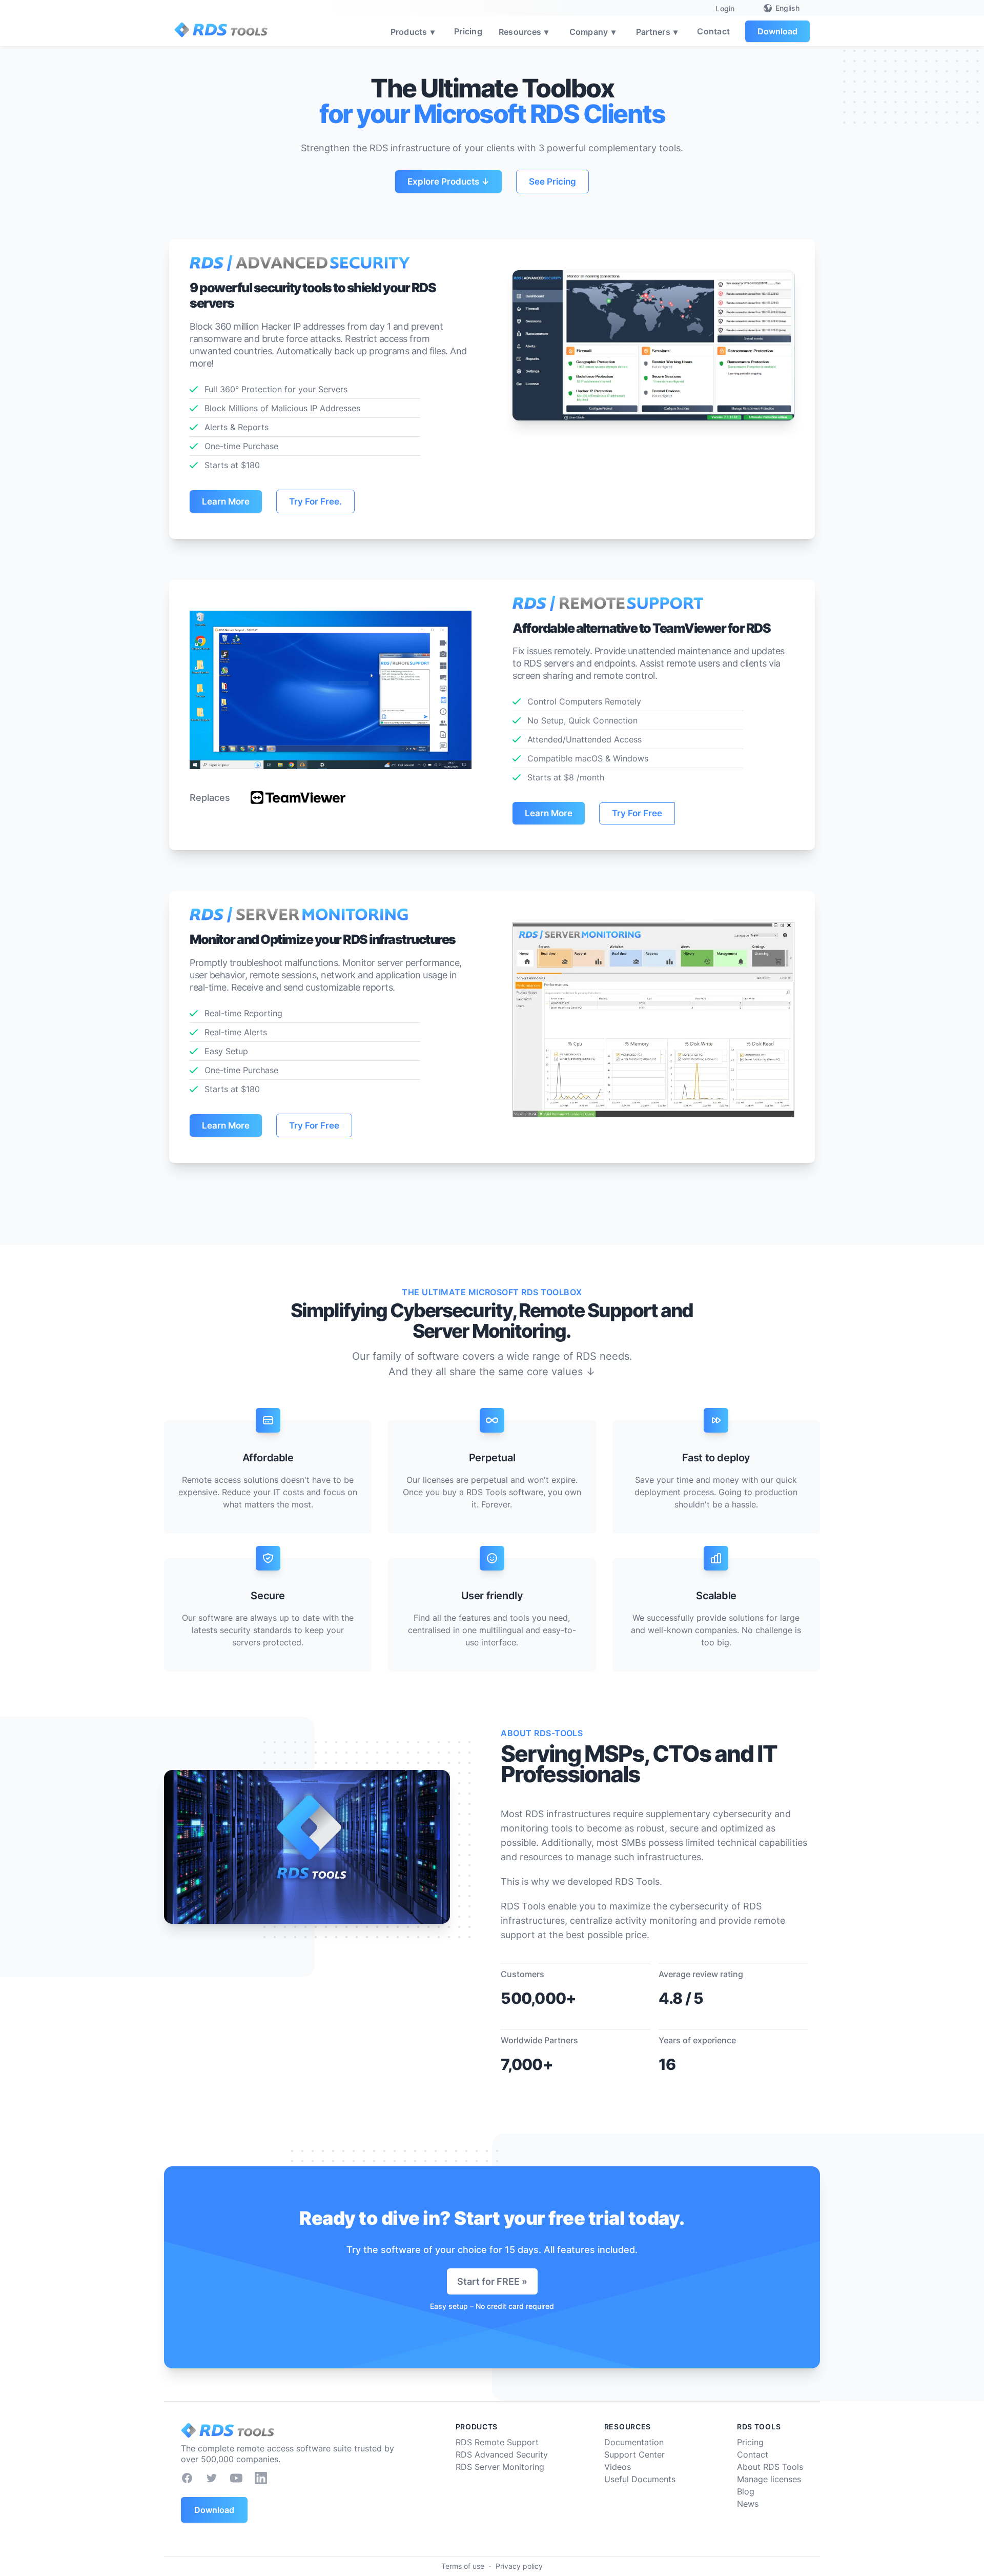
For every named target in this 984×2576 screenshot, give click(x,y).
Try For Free (637, 813)
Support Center (634, 2454)
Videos (618, 2467)
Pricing (468, 31)
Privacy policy (519, 2566)
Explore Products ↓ (448, 182)
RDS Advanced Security (502, 2454)
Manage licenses (769, 2479)
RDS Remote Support (497, 2442)
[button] (414, 31)
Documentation (634, 2442)
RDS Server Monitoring (500, 2467)
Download (777, 31)
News (748, 2504)
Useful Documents (640, 2479)
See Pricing (552, 182)
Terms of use (463, 2566)
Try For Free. (315, 501)
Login (725, 8)
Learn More (226, 501)
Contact (713, 31)
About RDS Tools (770, 2467)
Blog (746, 2491)
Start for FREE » (492, 2281)
